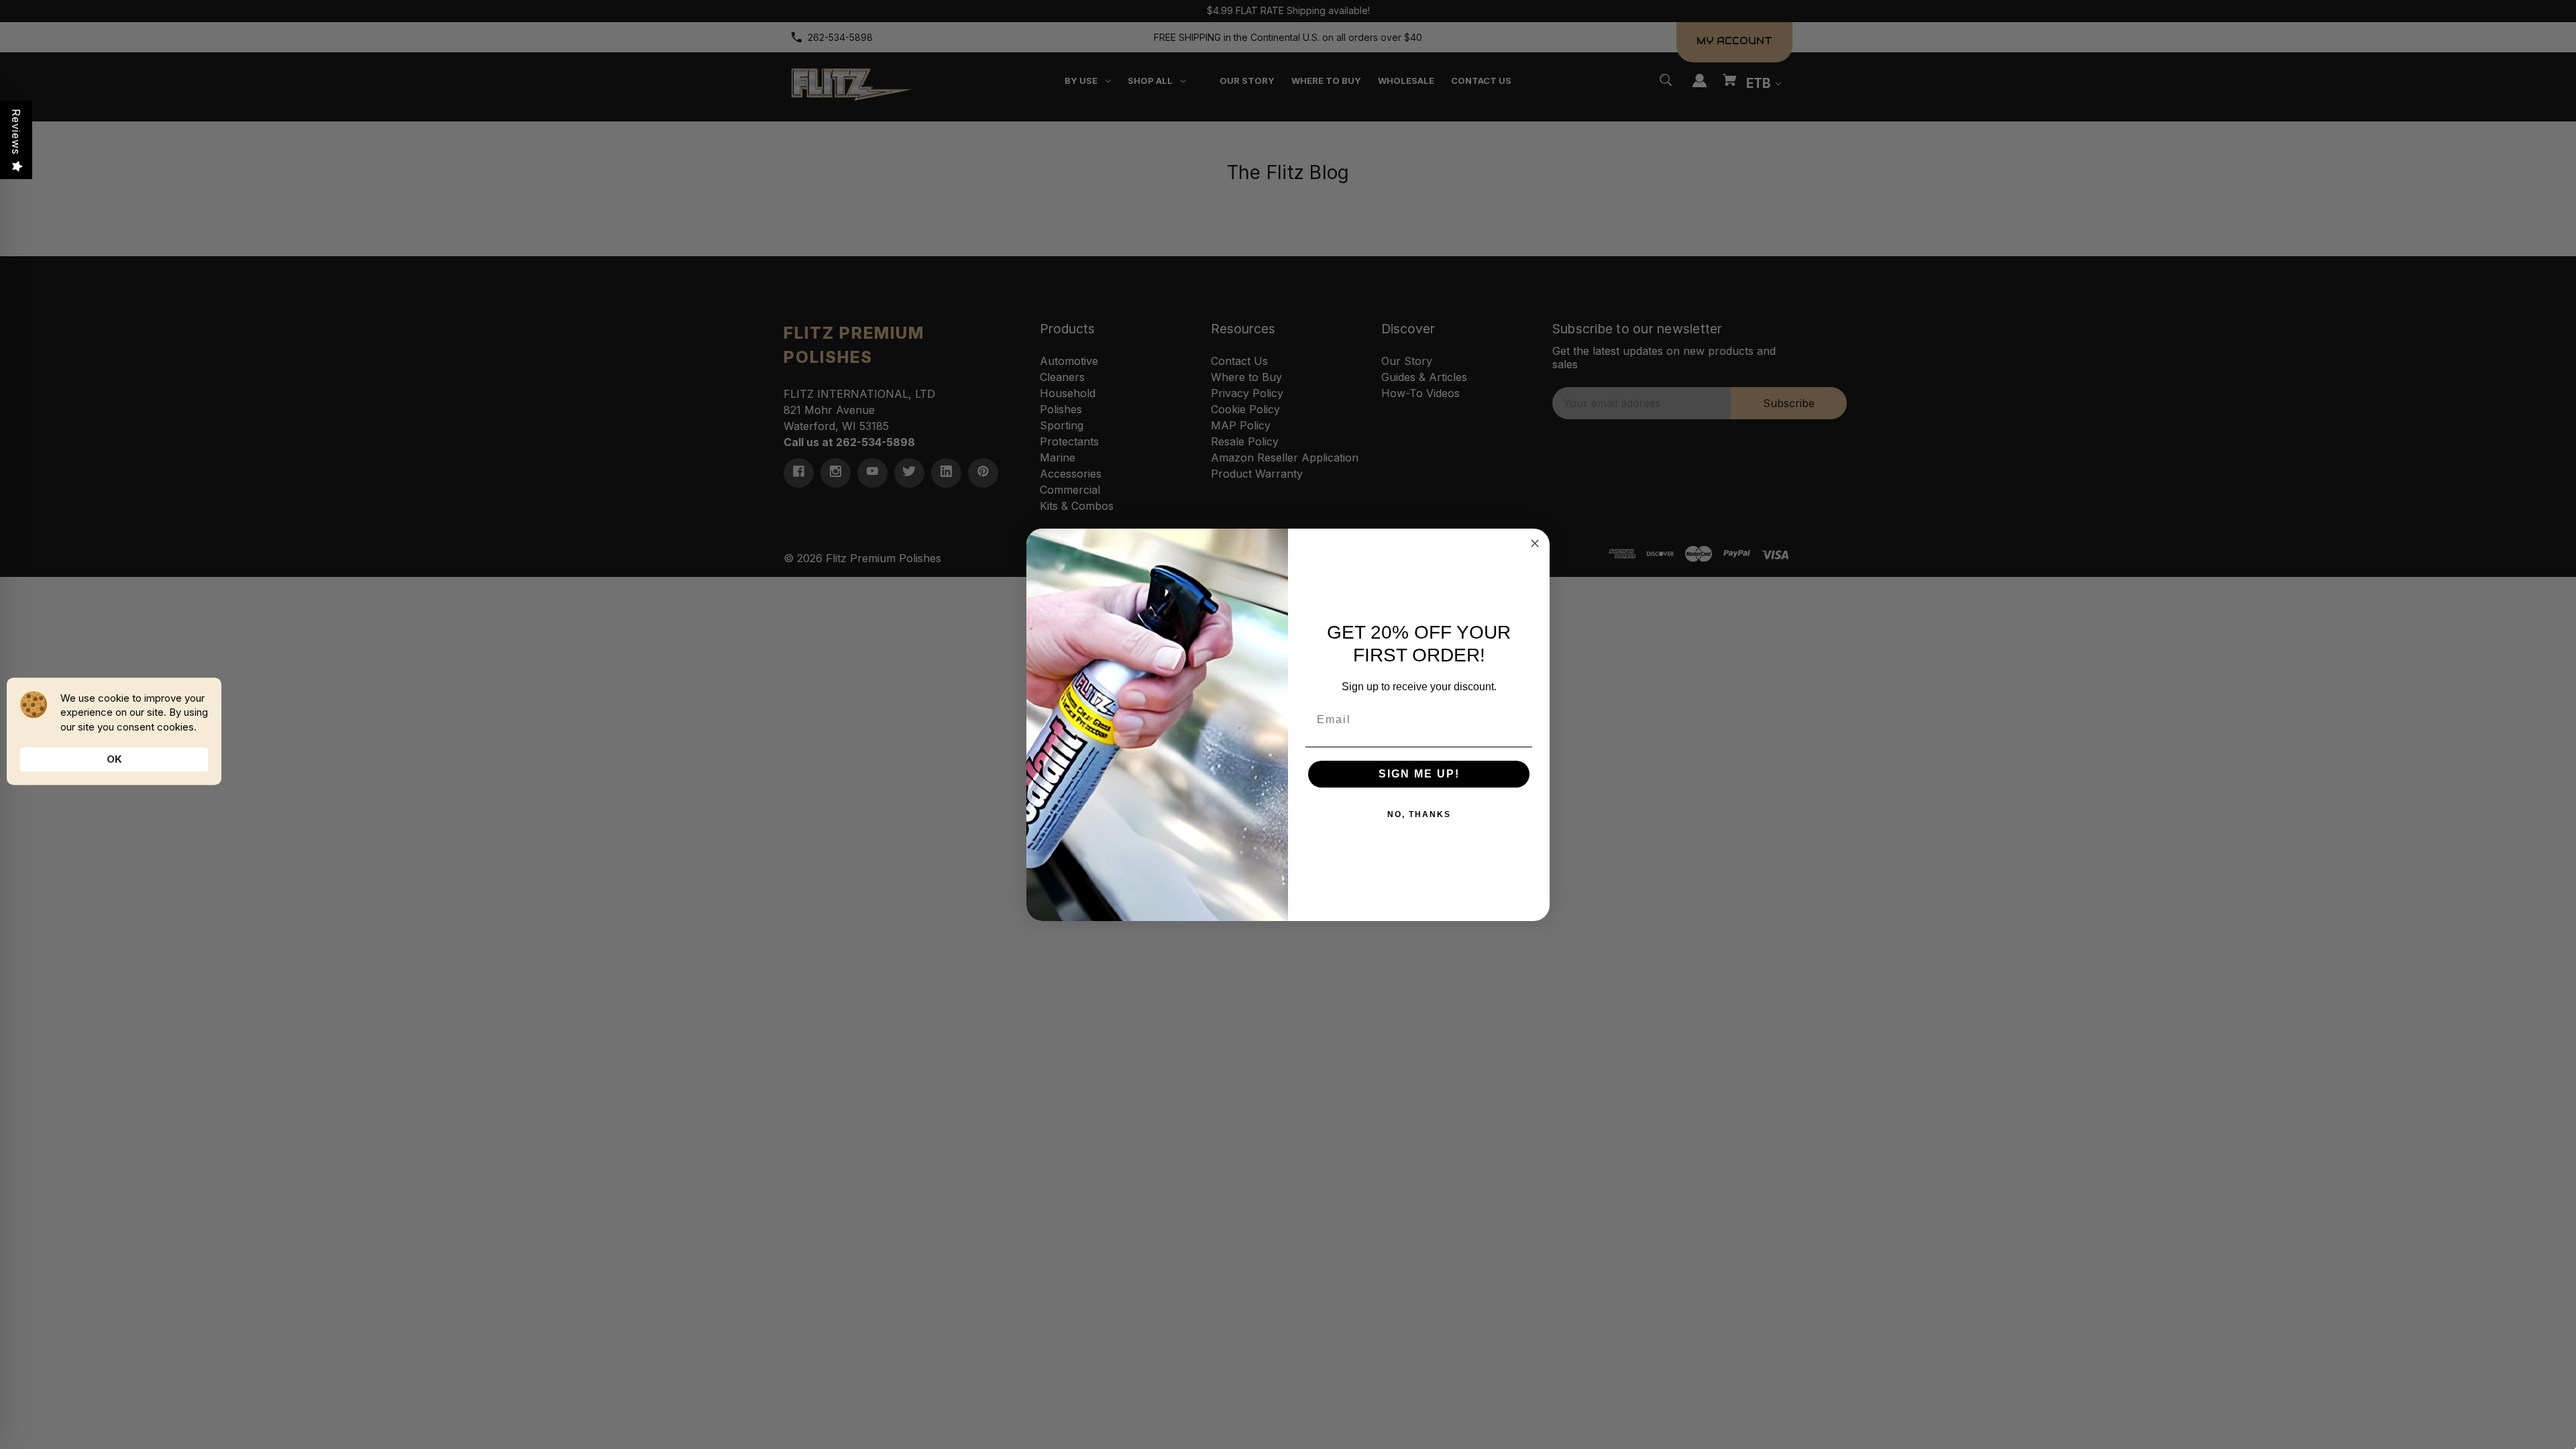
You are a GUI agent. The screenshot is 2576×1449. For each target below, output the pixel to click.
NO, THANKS (1419, 814)
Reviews (16, 132)
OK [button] (114, 759)
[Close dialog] (1535, 543)
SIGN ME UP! (1419, 774)
